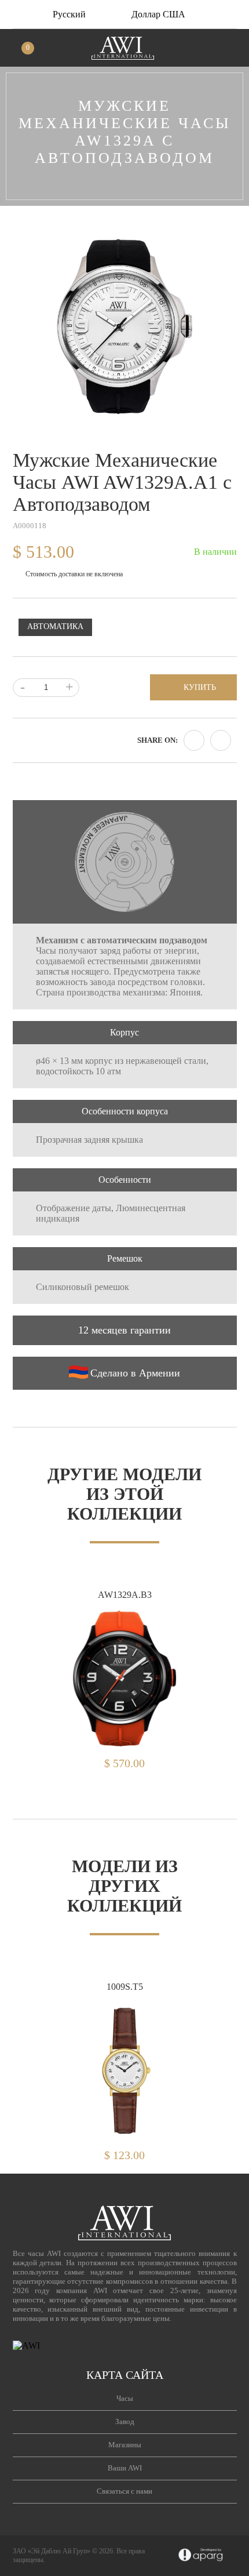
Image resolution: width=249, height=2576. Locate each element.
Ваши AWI (125, 2468)
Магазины (125, 2445)
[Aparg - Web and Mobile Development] (201, 2556)
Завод (125, 2421)
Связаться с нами (124, 2491)
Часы (125, 2398)
